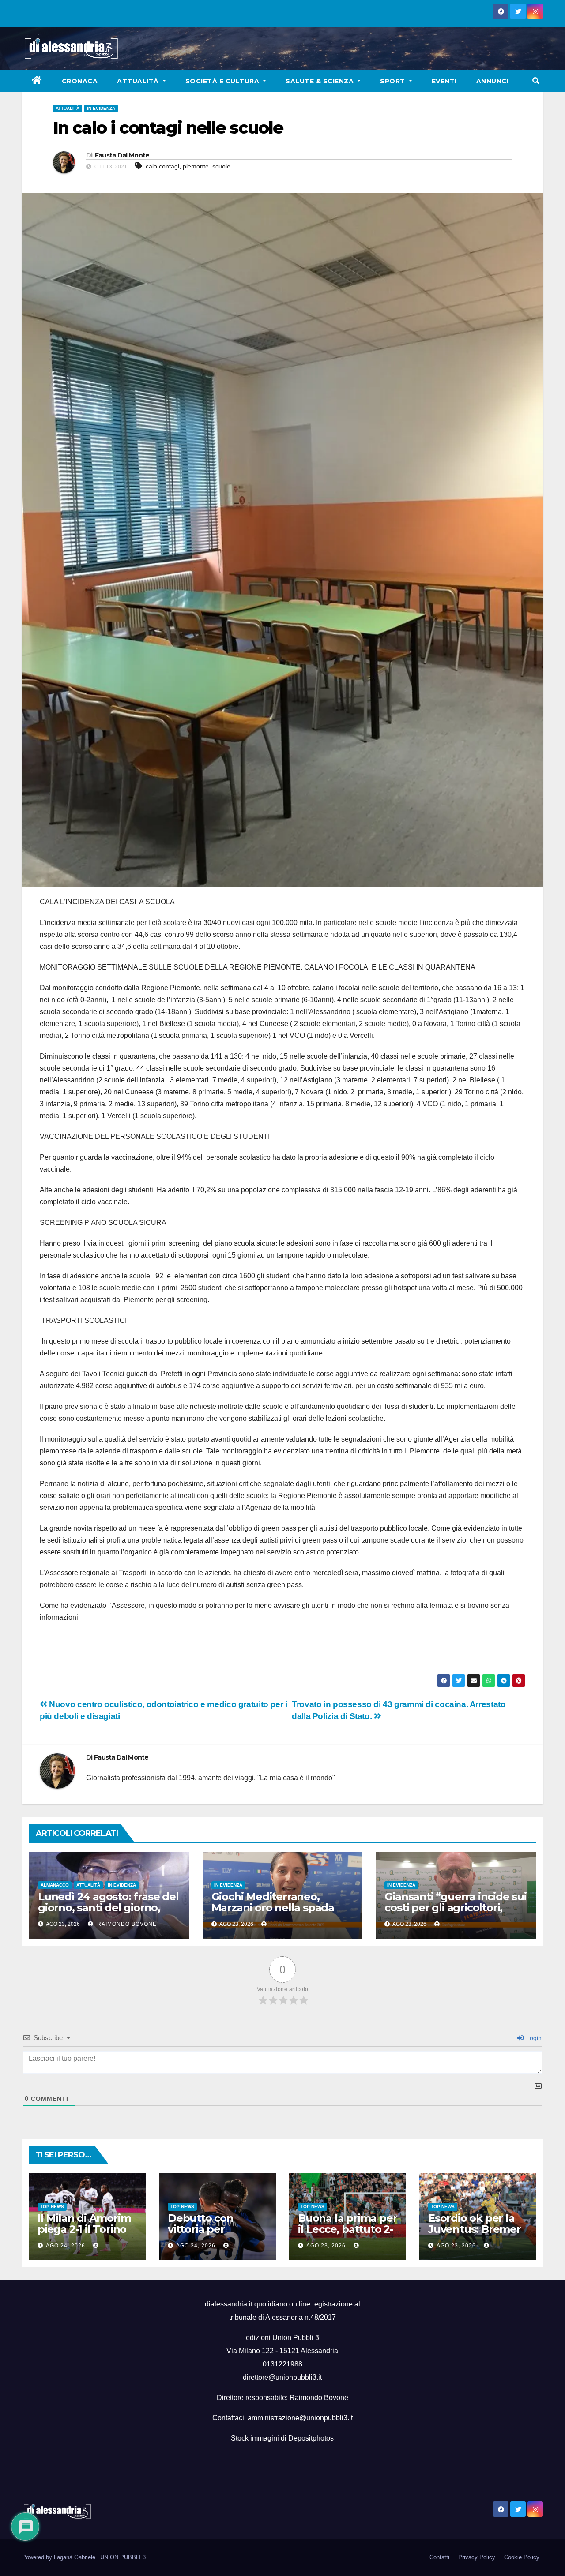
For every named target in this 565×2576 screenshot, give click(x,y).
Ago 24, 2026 (66, 2246)
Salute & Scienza (321, 81)
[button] (536, 81)
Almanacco (55, 1885)
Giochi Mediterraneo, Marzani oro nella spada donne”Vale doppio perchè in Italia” (282, 1913)
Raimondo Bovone (126, 1924)
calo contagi (162, 166)
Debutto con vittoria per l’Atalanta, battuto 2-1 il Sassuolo (215, 2235)
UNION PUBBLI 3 (123, 2557)
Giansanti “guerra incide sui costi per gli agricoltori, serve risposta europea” (455, 1908)
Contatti (439, 2557)
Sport (394, 81)
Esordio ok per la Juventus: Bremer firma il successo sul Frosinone (475, 2235)
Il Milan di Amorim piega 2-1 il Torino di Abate (84, 2229)
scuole (221, 166)
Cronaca (80, 81)
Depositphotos (311, 2438)
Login (533, 2038)
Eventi (444, 81)
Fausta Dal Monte (122, 155)
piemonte (196, 166)
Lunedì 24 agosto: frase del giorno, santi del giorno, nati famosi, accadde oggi (108, 1908)
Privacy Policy (477, 2557)
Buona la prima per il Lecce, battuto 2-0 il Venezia (347, 2229)
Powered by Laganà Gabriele (60, 2557)
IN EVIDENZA (101, 108)
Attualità (139, 81)
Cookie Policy (522, 2557)
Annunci (493, 81)
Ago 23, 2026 (326, 2246)
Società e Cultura (223, 81)
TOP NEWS (52, 2207)
